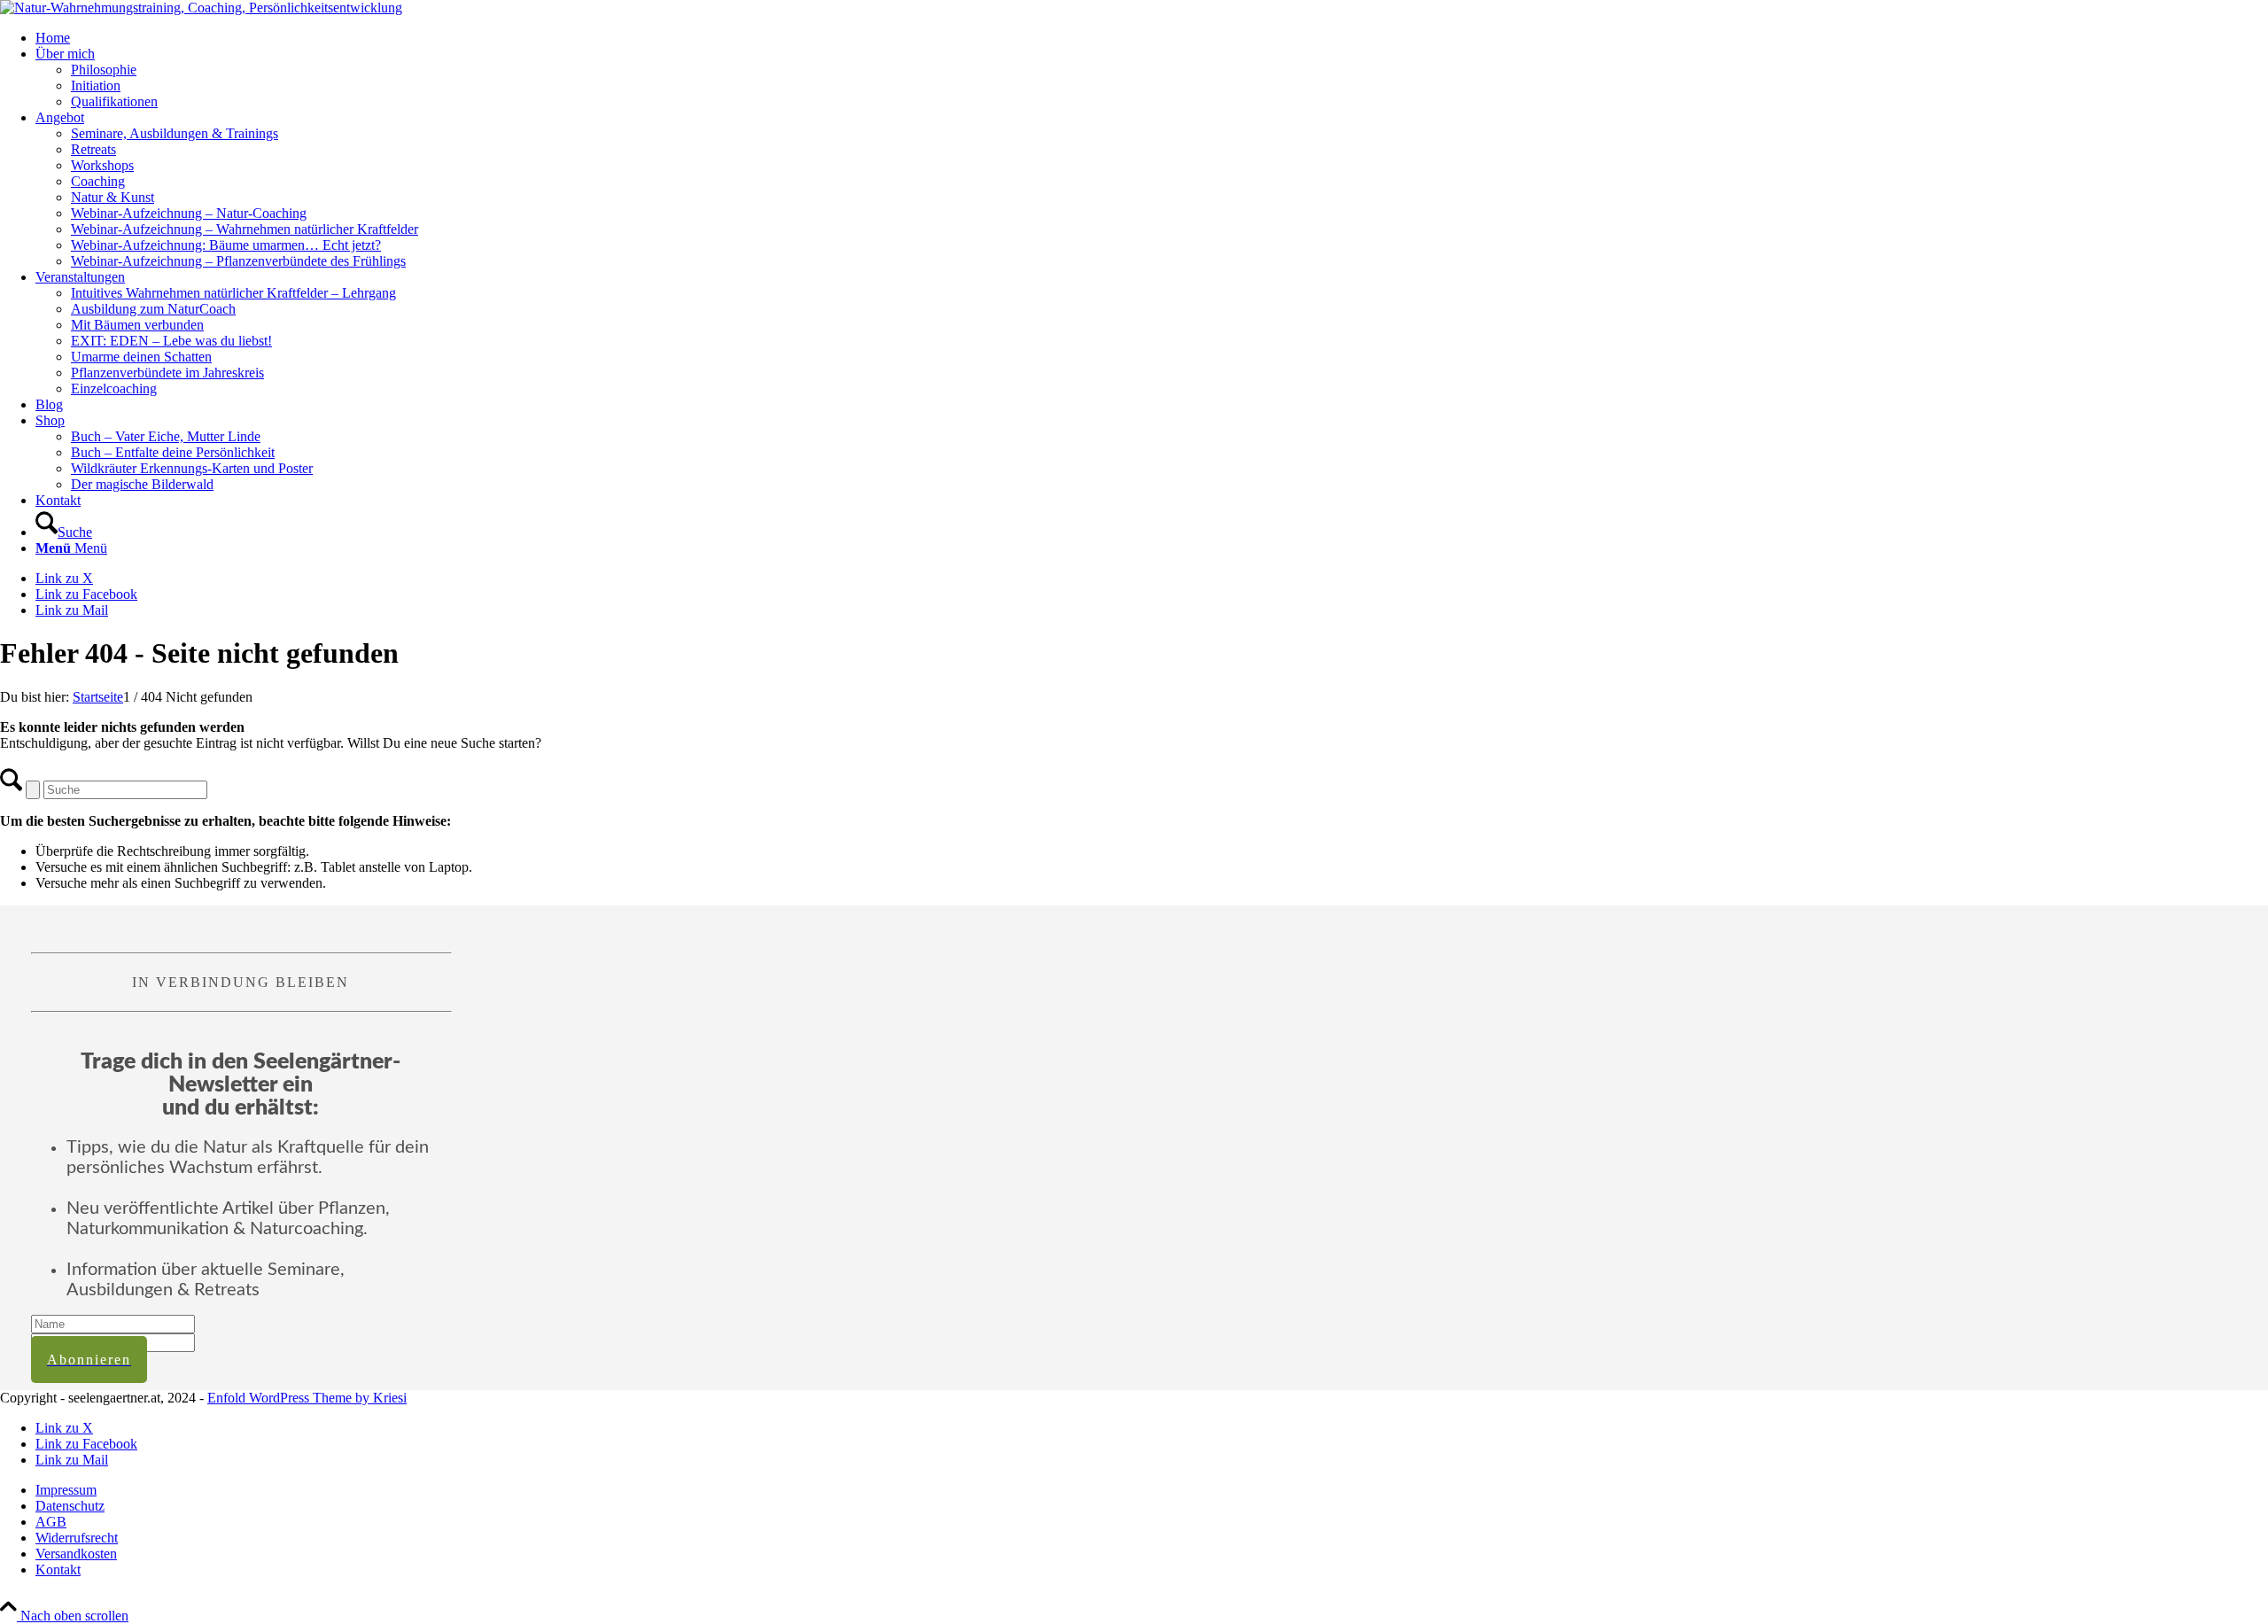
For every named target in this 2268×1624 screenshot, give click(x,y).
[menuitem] (1152, 38)
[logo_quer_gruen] (201, 8)
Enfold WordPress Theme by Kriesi (307, 1398)
